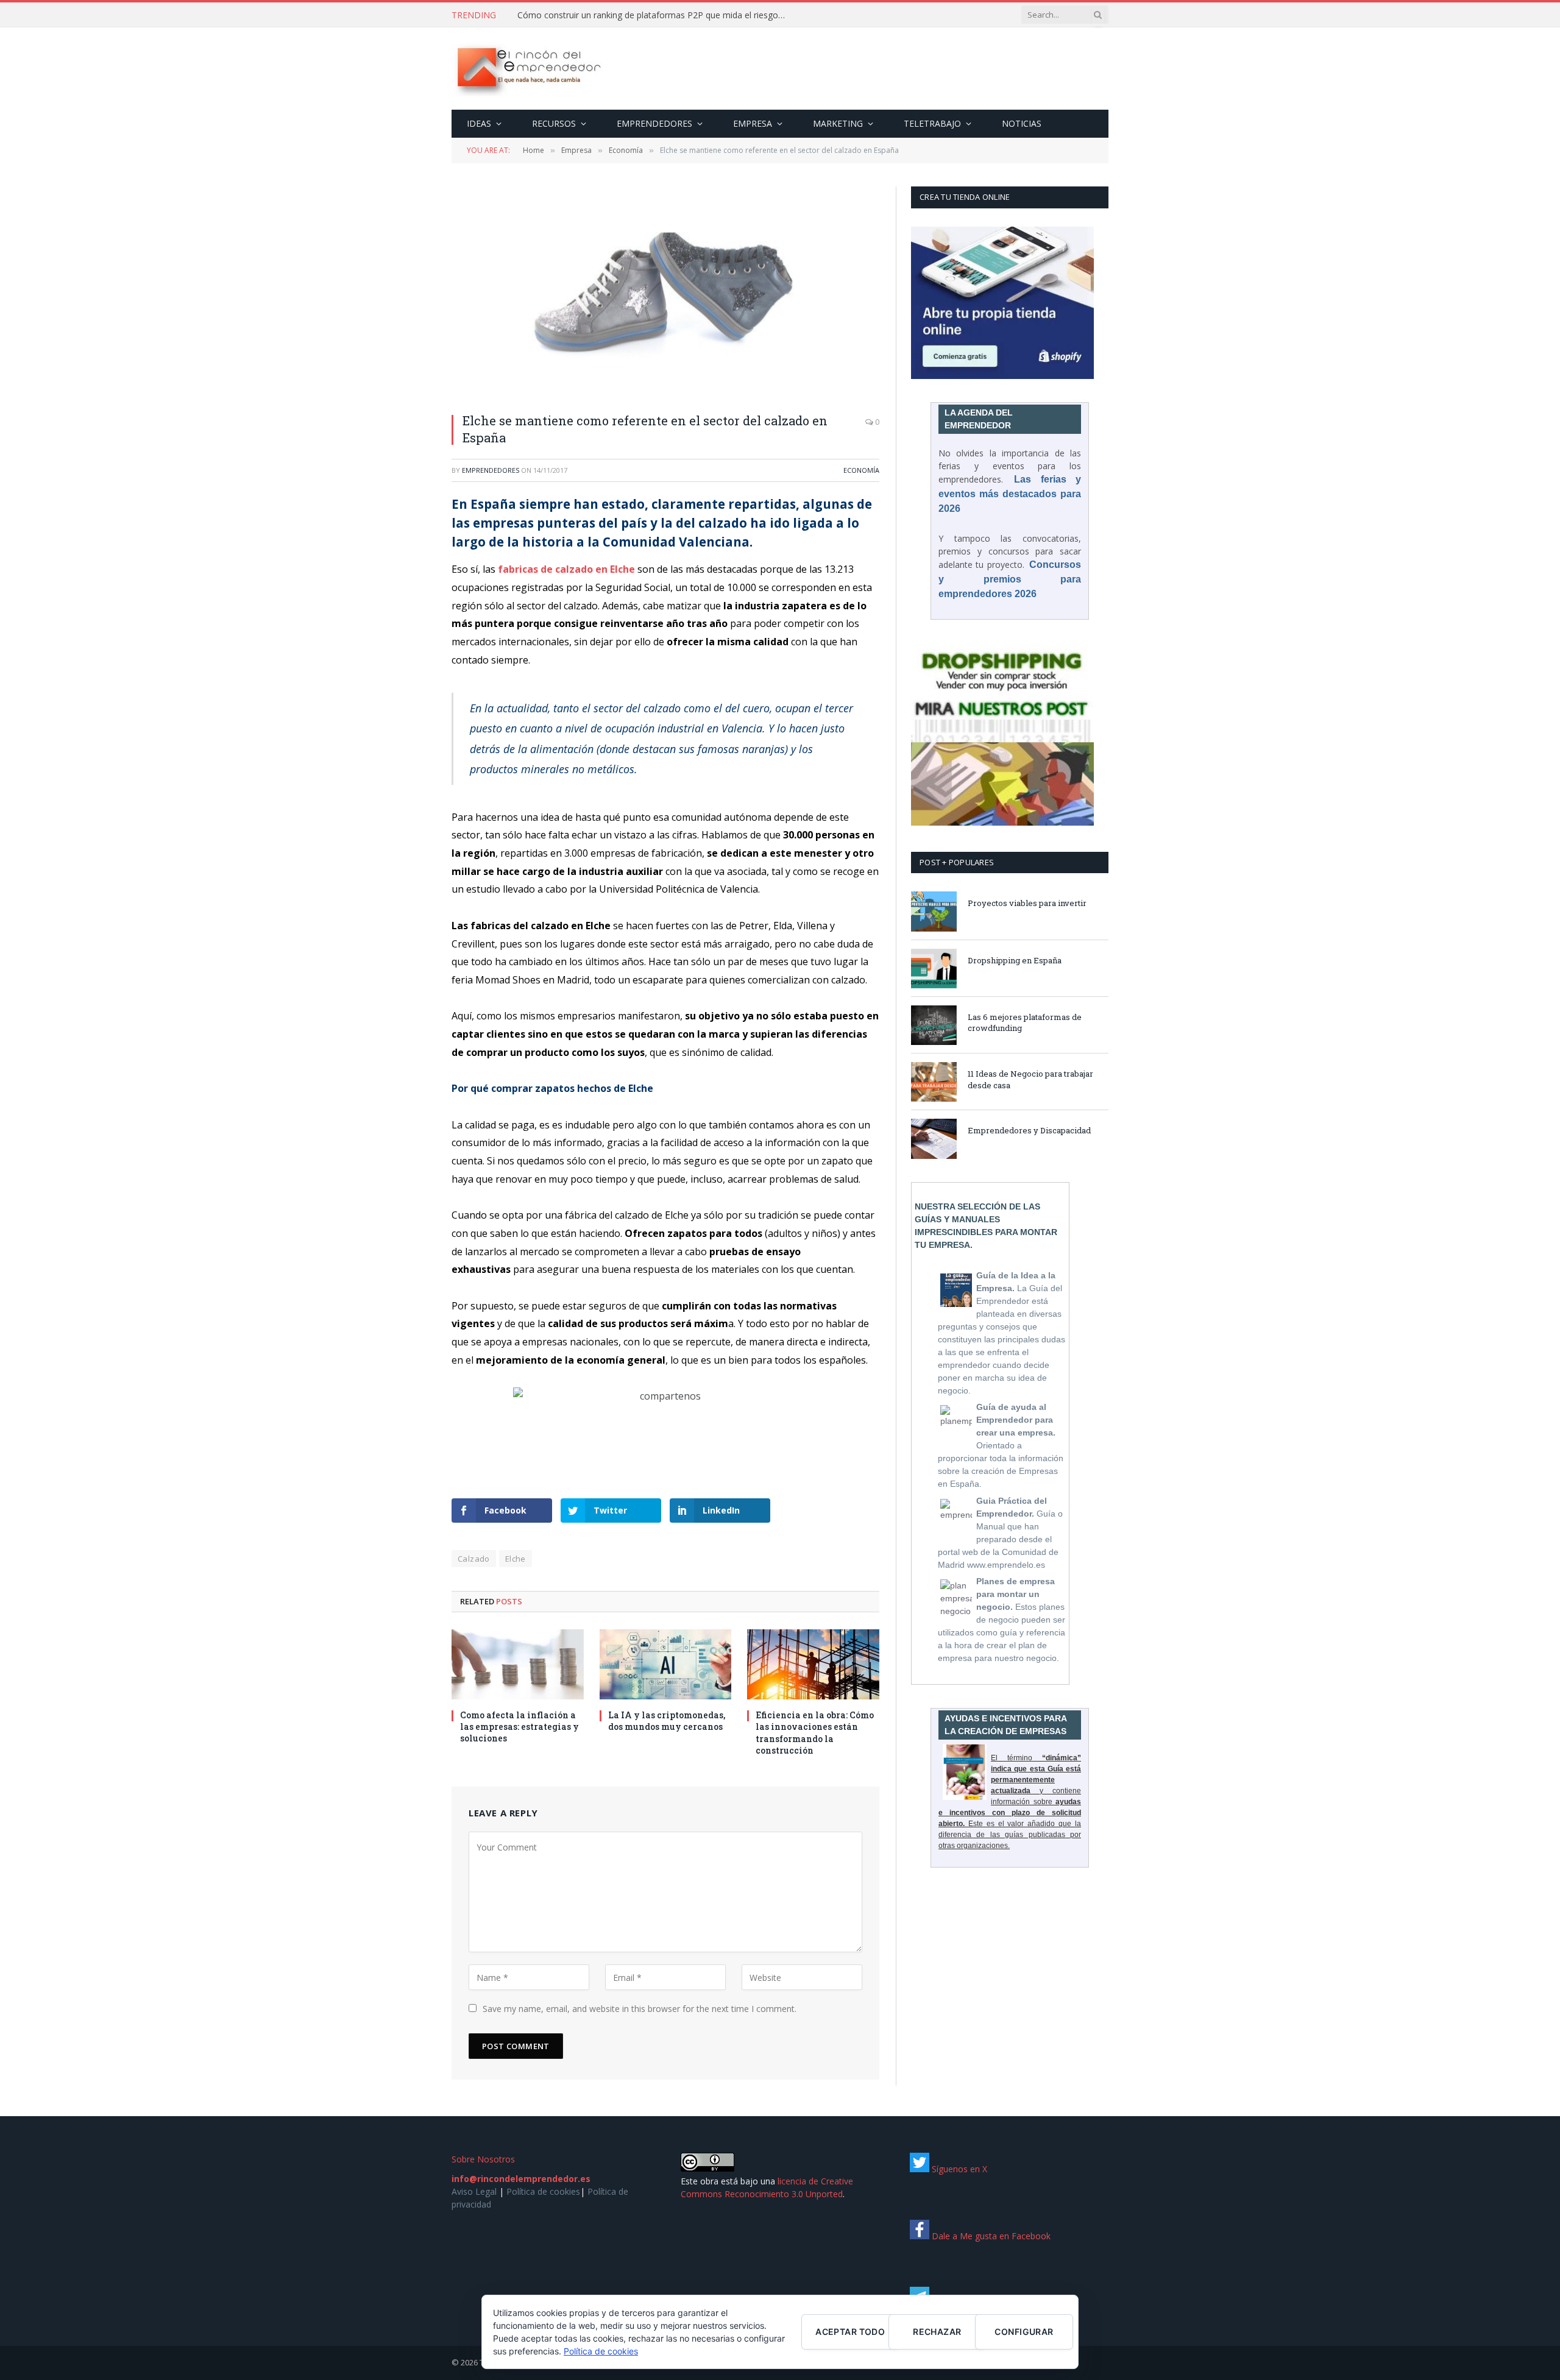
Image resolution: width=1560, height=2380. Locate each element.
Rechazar (937, 2332)
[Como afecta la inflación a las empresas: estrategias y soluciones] (518, 1664)
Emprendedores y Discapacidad (1029, 1130)
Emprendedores (654, 123)
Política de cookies (543, 2191)
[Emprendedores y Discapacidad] (934, 1139)
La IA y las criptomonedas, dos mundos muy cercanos (667, 1721)
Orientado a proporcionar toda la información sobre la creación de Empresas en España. (1001, 1445)
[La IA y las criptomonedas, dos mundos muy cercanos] (666, 1664)
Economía (861, 470)
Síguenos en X (958, 2169)
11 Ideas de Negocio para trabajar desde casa (1030, 1079)
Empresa (753, 123)
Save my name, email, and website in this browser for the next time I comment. (640, 2009)
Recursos (554, 123)
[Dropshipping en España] (934, 969)
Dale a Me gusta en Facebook (990, 2236)
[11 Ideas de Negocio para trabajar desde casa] (934, 1082)
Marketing (838, 123)
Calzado (474, 1559)
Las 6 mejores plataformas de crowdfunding (1025, 1023)
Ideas (479, 123)
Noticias (1022, 123)
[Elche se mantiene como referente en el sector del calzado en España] (665, 293)
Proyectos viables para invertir (1027, 903)
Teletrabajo (932, 123)
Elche (516, 1559)
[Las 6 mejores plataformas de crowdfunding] (934, 1025)
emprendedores (491, 470)
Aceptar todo (850, 2332)
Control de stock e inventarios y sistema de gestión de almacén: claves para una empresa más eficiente (654, 15)
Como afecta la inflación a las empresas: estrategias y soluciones (519, 1727)
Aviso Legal (474, 2191)
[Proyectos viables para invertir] (934, 911)
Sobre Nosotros (483, 2159)
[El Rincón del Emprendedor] (528, 69)
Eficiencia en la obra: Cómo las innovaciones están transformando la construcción (815, 1732)
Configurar (1024, 2332)
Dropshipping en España (1015, 960)
